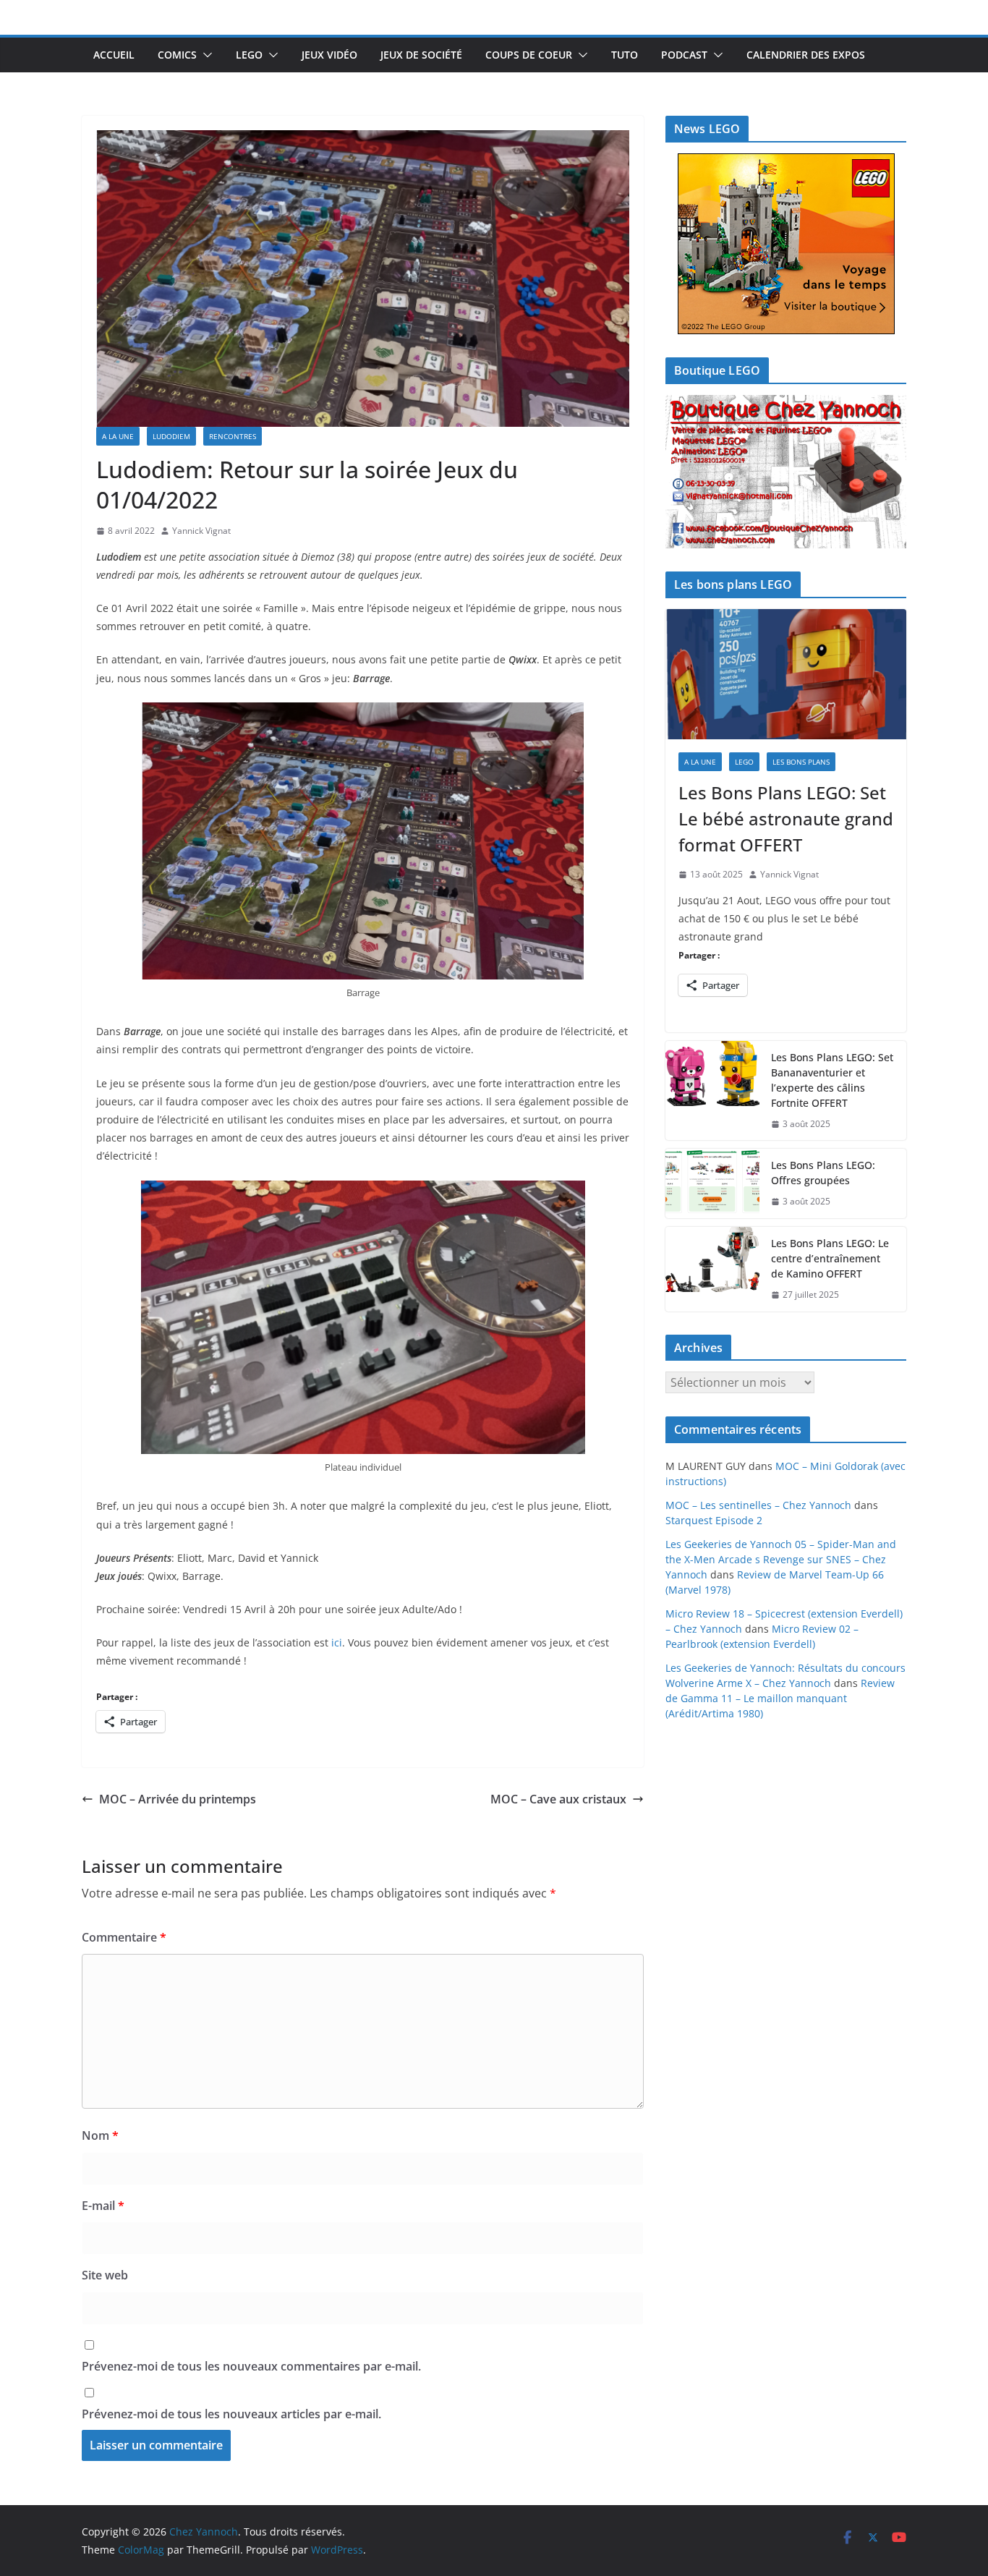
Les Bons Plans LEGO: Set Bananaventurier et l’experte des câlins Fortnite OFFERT (832, 1080)
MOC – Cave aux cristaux (558, 1799)
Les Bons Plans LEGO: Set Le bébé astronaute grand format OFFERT (786, 819)
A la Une (118, 436)
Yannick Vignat (201, 531)
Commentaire (124, 1937)
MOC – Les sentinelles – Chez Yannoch (758, 1505)
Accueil (114, 55)
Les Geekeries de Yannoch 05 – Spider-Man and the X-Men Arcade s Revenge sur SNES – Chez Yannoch (781, 1559)
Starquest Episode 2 (714, 1520)
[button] (205, 55)
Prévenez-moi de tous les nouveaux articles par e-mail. (231, 2414)
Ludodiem (171, 436)
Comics (177, 55)
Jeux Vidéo (329, 55)
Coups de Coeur (529, 55)
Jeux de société (421, 55)
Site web (105, 2275)
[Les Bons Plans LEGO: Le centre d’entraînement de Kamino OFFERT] (712, 1269)
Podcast (684, 55)
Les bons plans (801, 762)
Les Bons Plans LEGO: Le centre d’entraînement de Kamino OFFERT (830, 1258)
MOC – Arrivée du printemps (178, 1799)
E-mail (103, 2206)
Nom (100, 2135)
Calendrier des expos (806, 55)
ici (337, 1642)
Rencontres (233, 436)
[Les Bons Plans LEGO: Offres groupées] (712, 1183)
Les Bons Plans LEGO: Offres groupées (823, 1173)
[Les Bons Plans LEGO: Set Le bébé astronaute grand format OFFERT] (786, 674)
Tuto (625, 55)
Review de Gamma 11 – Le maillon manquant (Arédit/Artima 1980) (780, 1698)
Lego (249, 55)
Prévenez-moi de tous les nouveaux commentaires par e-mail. (251, 2366)
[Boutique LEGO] (786, 472)
